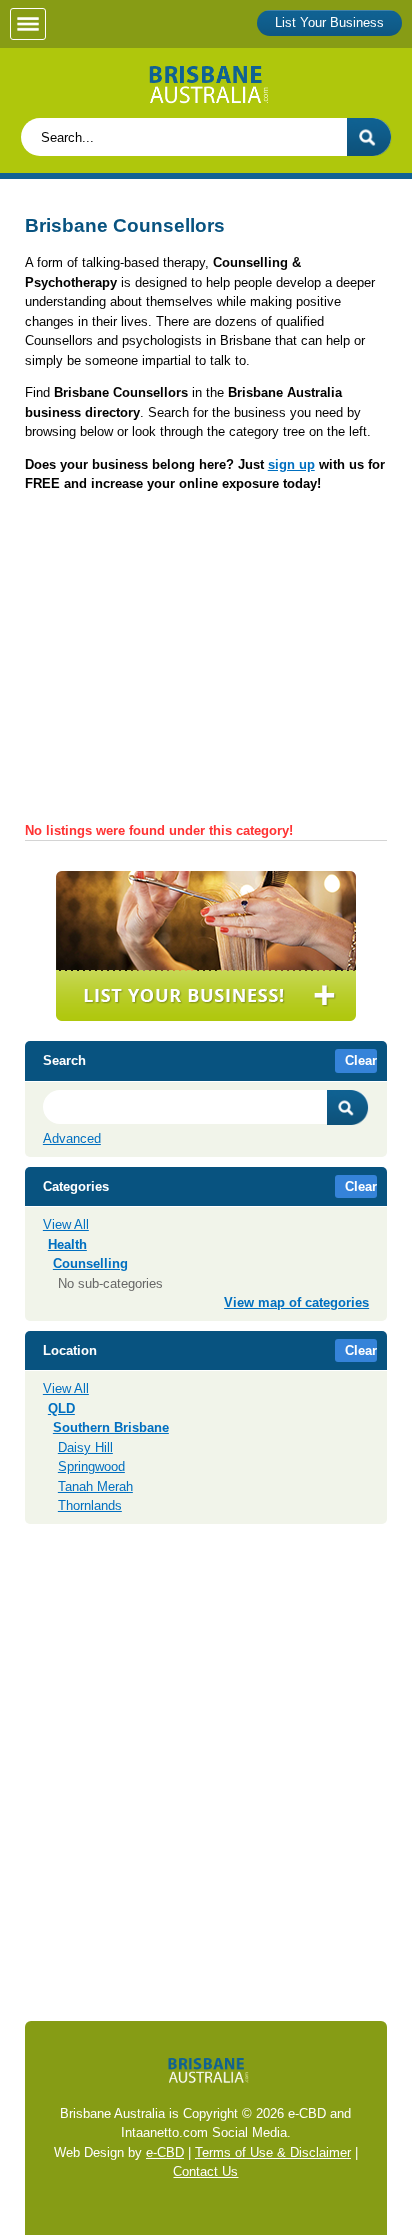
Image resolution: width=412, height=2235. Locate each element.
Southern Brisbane (111, 1427)
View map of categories (296, 1302)
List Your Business (329, 22)
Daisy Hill (85, 1447)
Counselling (90, 1263)
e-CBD (165, 2152)
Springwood (91, 1466)
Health (67, 1244)
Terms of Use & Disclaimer (273, 2152)
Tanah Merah (95, 1486)
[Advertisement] (206, 664)
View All (66, 1224)
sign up (291, 464)
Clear (361, 1060)
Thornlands (90, 1505)
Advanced (72, 1138)
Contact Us (205, 2171)
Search (348, 1107)
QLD (61, 1408)
